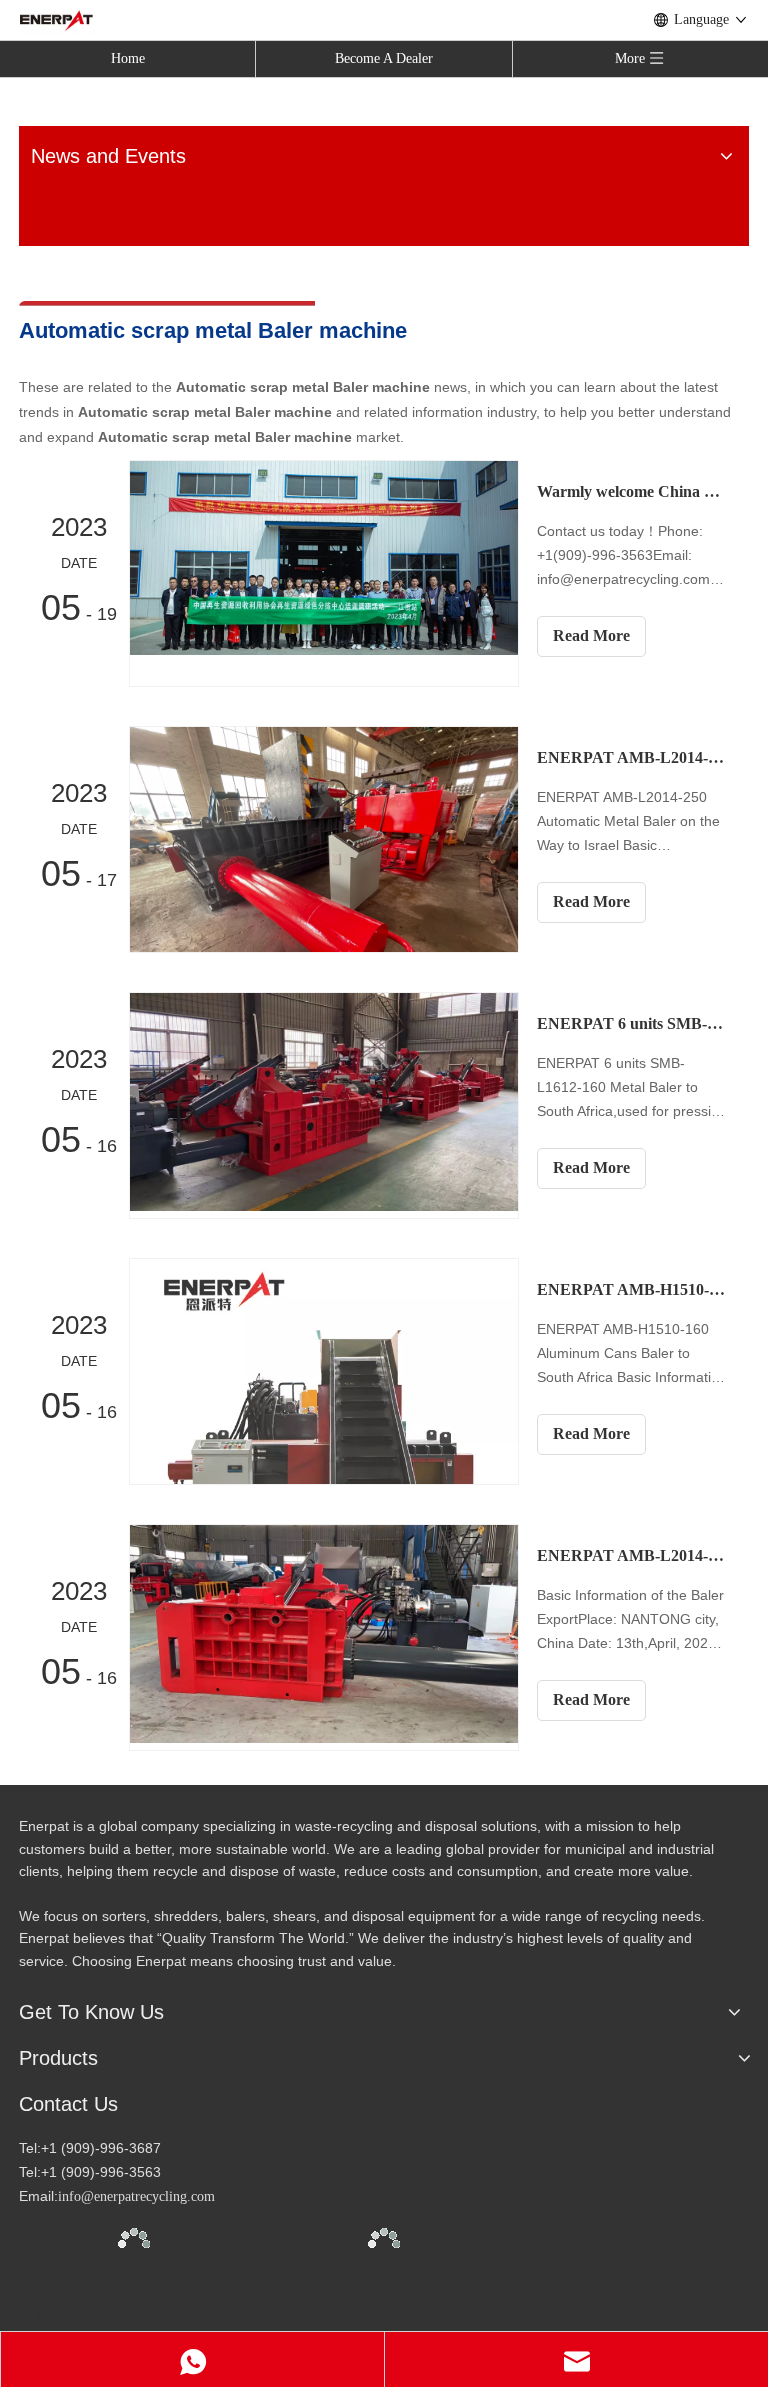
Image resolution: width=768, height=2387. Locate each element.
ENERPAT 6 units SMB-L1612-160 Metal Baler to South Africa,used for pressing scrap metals (632, 1023)
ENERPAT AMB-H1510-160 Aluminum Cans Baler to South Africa (632, 1289)
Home (128, 58)
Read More (591, 635)
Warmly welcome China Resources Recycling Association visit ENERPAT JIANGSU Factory (632, 491)
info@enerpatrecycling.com (136, 2196)
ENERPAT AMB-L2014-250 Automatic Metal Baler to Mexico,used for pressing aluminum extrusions (632, 1555)
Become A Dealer (384, 58)
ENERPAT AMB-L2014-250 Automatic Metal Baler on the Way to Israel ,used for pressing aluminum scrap (632, 757)
